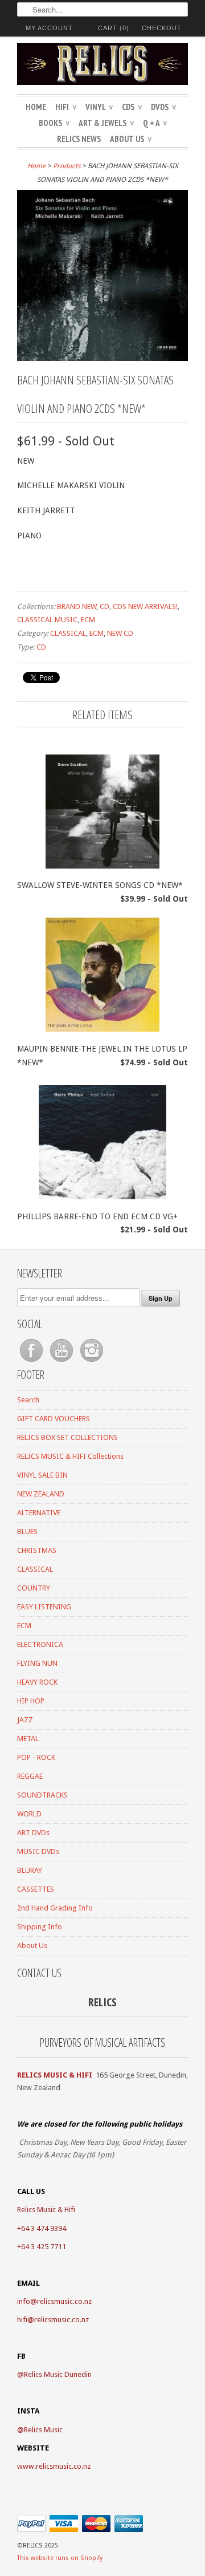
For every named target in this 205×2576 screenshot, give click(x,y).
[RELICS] (102, 66)
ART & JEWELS (106, 123)
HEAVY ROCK (37, 1682)
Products (67, 166)
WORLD (29, 1814)
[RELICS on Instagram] (92, 1362)
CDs (132, 107)
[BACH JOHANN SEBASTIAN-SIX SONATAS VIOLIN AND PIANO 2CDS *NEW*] (102, 358)
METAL (28, 1739)
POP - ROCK (36, 1757)
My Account (49, 28)
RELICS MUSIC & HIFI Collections (70, 1456)
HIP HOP (31, 1701)
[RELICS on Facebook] (32, 1362)
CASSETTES (36, 1889)
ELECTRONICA (40, 1644)
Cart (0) (114, 28)
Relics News (79, 139)
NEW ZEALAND (41, 1494)
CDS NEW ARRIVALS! (145, 607)
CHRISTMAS (37, 1550)
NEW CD (120, 633)
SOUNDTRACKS (42, 1795)
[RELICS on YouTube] (62, 1362)
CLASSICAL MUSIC (47, 620)
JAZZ (25, 1720)
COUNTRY (34, 1588)
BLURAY (30, 1870)
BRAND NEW (77, 607)
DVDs (163, 107)
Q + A (155, 123)
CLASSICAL (68, 633)
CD (104, 607)
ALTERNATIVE (39, 1513)
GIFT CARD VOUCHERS (54, 1419)
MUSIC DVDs (38, 1851)
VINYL (99, 107)
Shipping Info (40, 1927)
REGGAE (30, 1776)
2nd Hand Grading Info (55, 1908)
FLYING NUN (37, 1663)
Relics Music (43, 2430)
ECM (88, 620)
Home (36, 107)
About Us (131, 139)
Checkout (162, 28)
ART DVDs (33, 1833)
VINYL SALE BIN (42, 1475)
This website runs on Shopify (60, 2558)
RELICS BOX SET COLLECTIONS (67, 1437)
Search (28, 1400)
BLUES (27, 1532)
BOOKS (54, 123)
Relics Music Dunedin (58, 2374)
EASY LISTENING (44, 1607)
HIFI (66, 107)
